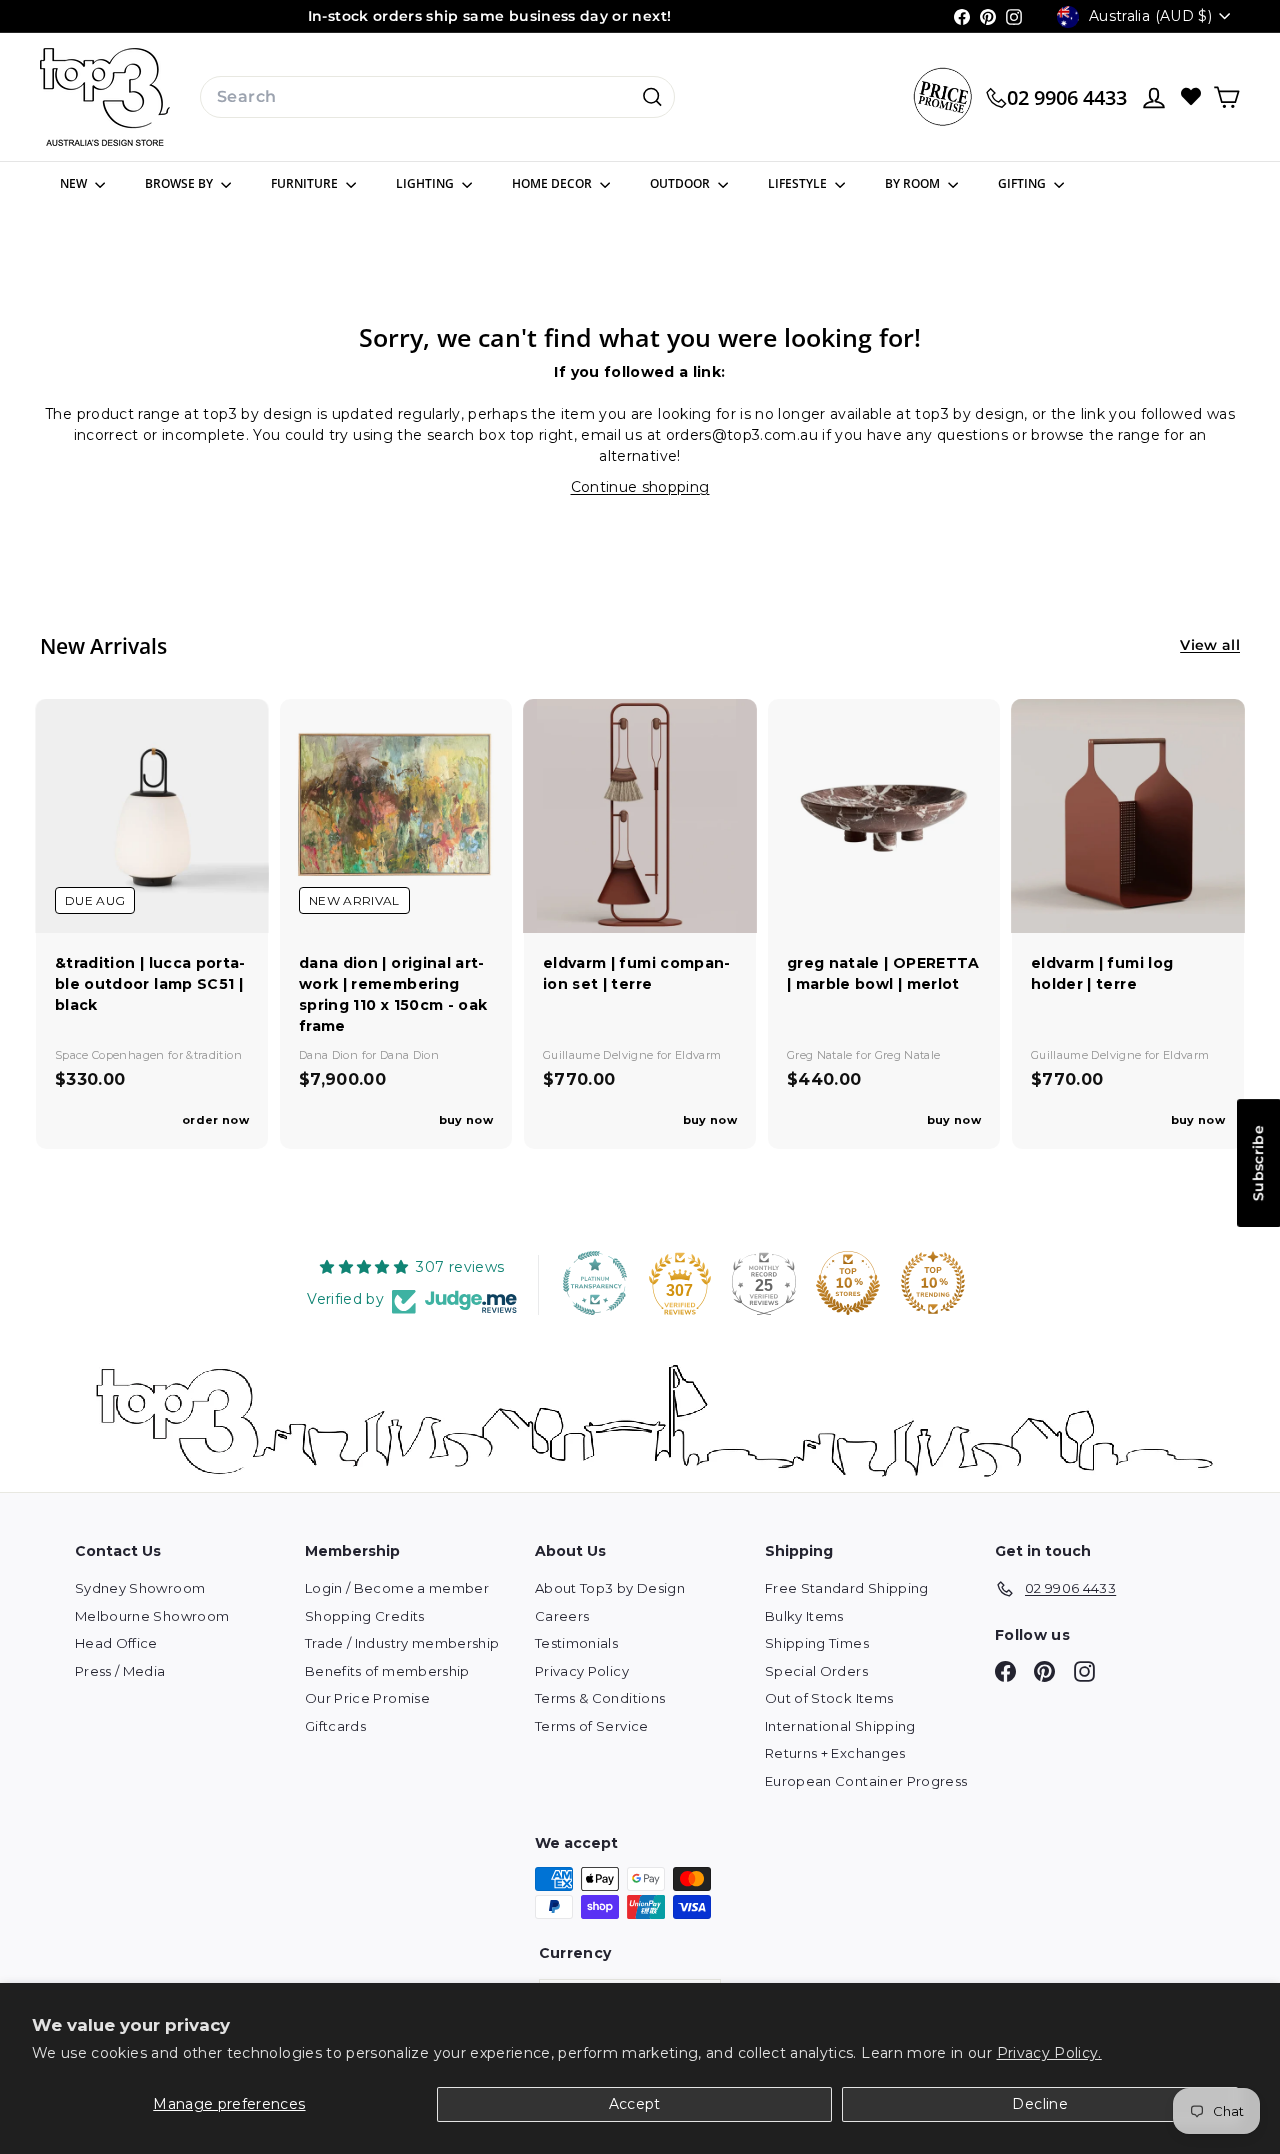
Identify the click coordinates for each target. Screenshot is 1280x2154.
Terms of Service (592, 1726)
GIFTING (1023, 183)
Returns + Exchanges (835, 1753)
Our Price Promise (367, 1698)
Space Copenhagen (111, 1055)
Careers (562, 1616)
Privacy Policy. (1049, 2053)
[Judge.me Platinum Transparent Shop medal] (595, 1283)
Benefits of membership (387, 1671)
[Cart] (1226, 97)
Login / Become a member (397, 1588)
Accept (635, 2104)
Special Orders (816, 1671)
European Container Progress (866, 1781)
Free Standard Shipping (847, 1588)
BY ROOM (914, 183)
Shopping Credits (365, 1616)
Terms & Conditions (600, 1698)
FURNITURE (306, 183)
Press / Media (120, 1671)
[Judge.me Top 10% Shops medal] (848, 1283)
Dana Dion (330, 1055)
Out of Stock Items (829, 1698)
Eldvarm (698, 1055)
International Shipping (840, 1726)
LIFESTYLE (799, 183)
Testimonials (576, 1643)
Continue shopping (640, 487)
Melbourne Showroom (152, 1616)
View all (1210, 645)
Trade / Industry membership (402, 1643)
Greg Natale (821, 1055)
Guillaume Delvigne (600, 1055)
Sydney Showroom (140, 1588)
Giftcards (335, 1726)
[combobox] (437, 97)
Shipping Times (817, 1643)
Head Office (116, 1643)
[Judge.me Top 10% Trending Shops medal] (933, 1283)
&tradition (214, 1055)
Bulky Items (804, 1616)
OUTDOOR (681, 183)
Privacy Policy (582, 1671)
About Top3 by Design (610, 1588)
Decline (1039, 2104)
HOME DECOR (553, 183)
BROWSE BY (180, 183)
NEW (75, 183)
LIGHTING (426, 183)
